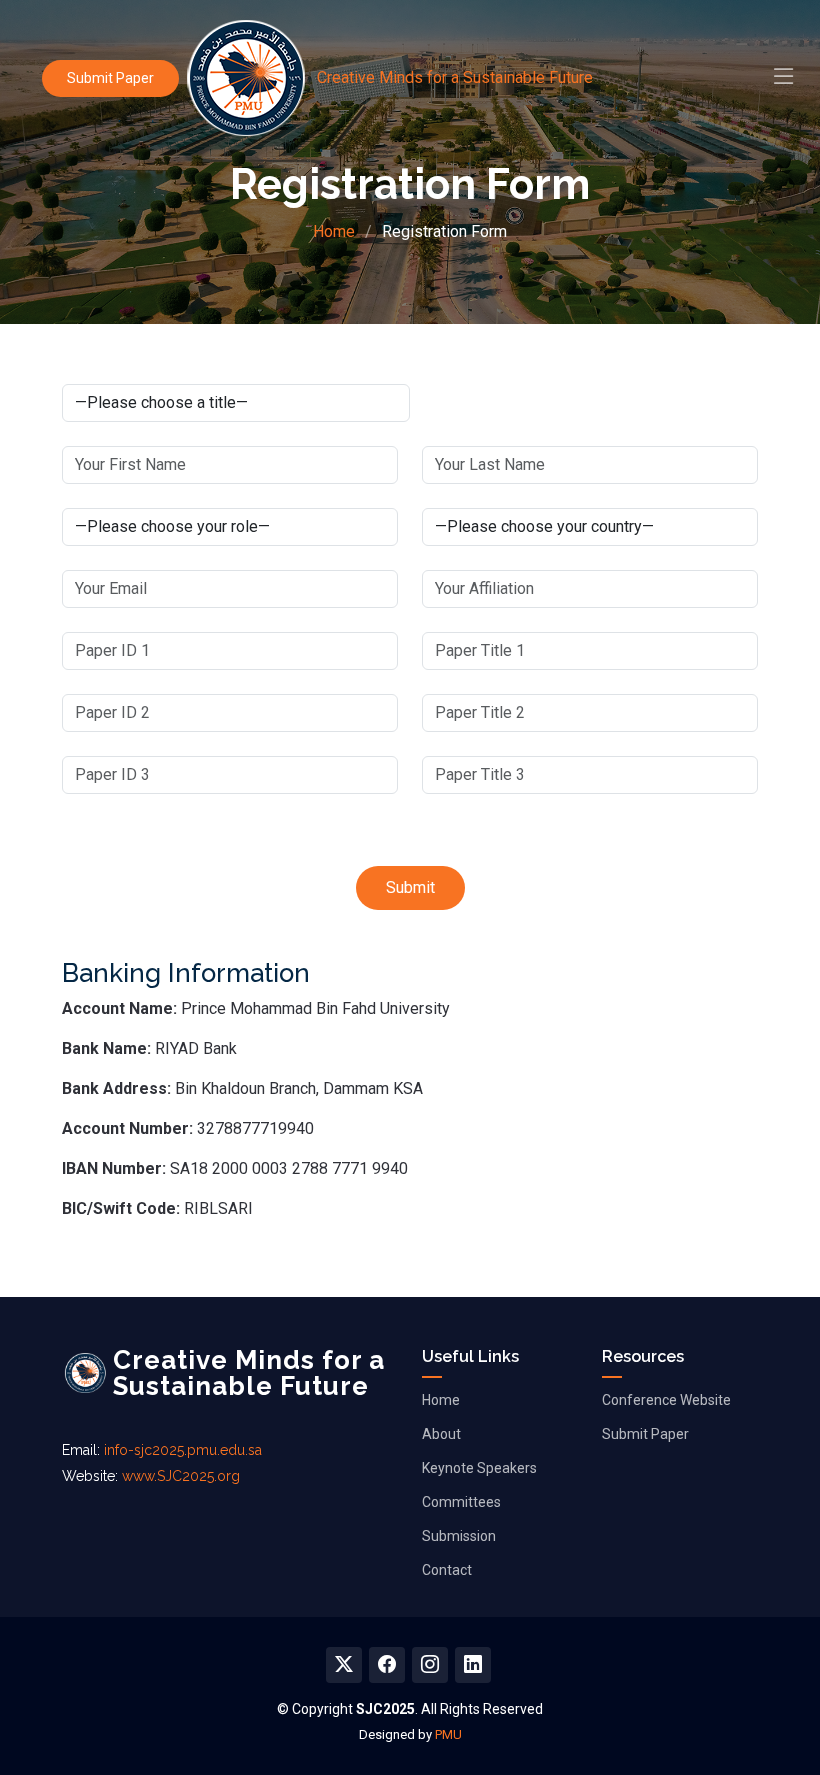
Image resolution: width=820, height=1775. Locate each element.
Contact (447, 1570)
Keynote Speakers (479, 1468)
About (441, 1434)
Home (334, 231)
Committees (461, 1502)
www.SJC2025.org (181, 1476)
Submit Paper (110, 78)
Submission (459, 1536)
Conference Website (666, 1400)
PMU (448, 1734)
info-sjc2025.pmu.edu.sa (183, 1450)
